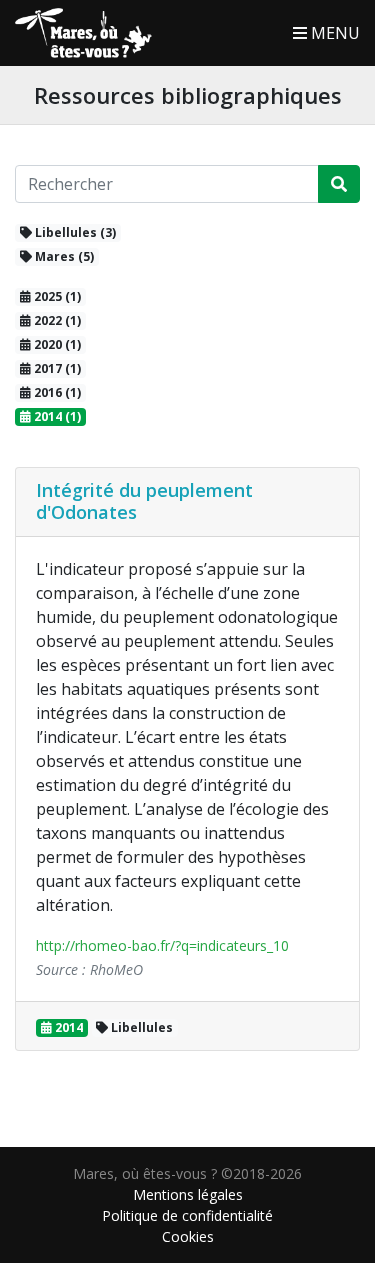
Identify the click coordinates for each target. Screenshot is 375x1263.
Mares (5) (63, 256)
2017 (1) (56, 368)
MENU (333, 33)
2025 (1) (56, 296)
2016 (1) (56, 392)
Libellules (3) (74, 232)
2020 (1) (56, 344)
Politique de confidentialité (187, 1215)
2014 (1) (56, 416)
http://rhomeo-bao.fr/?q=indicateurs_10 (162, 945)
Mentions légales (188, 1194)
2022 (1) (56, 320)
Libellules (140, 1027)
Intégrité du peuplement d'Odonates (144, 501)
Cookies (188, 1236)
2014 (67, 1027)
